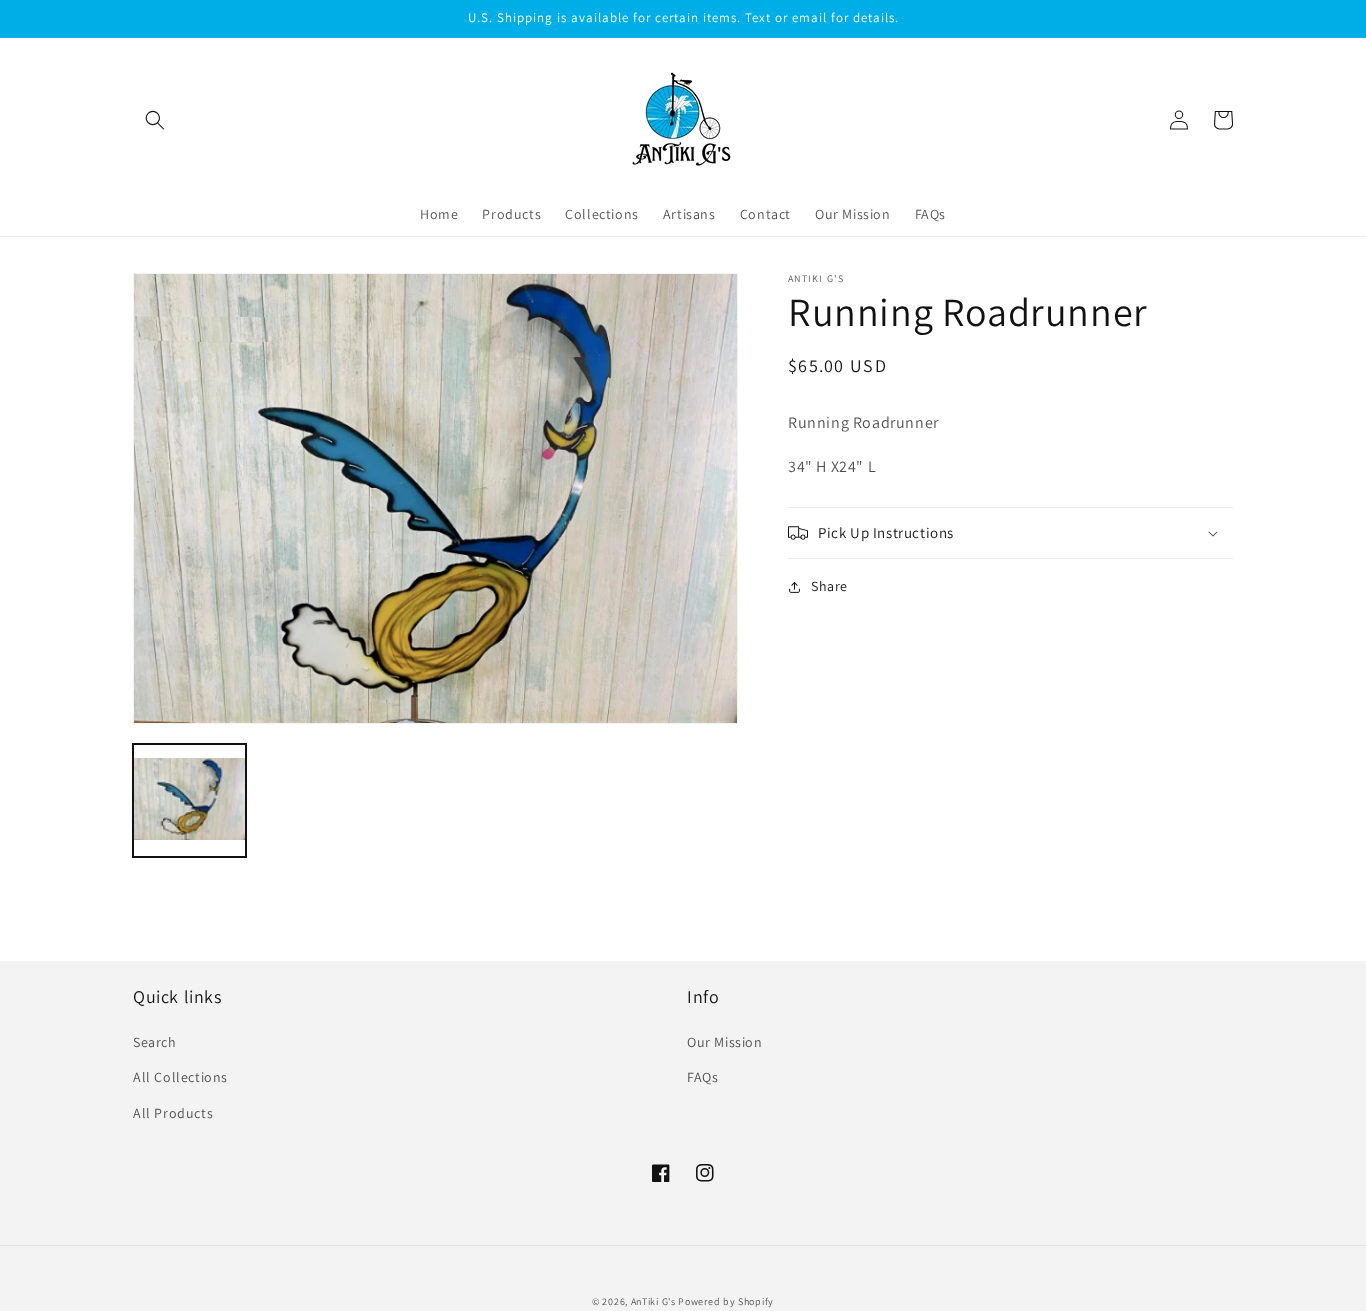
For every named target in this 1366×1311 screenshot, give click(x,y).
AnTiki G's (653, 1301)
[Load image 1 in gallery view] (189, 800)
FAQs (702, 1077)
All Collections (180, 1077)
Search (155, 1042)
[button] (155, 120)
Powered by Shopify (726, 1301)
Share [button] (829, 586)
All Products (173, 1113)
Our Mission (725, 1042)
